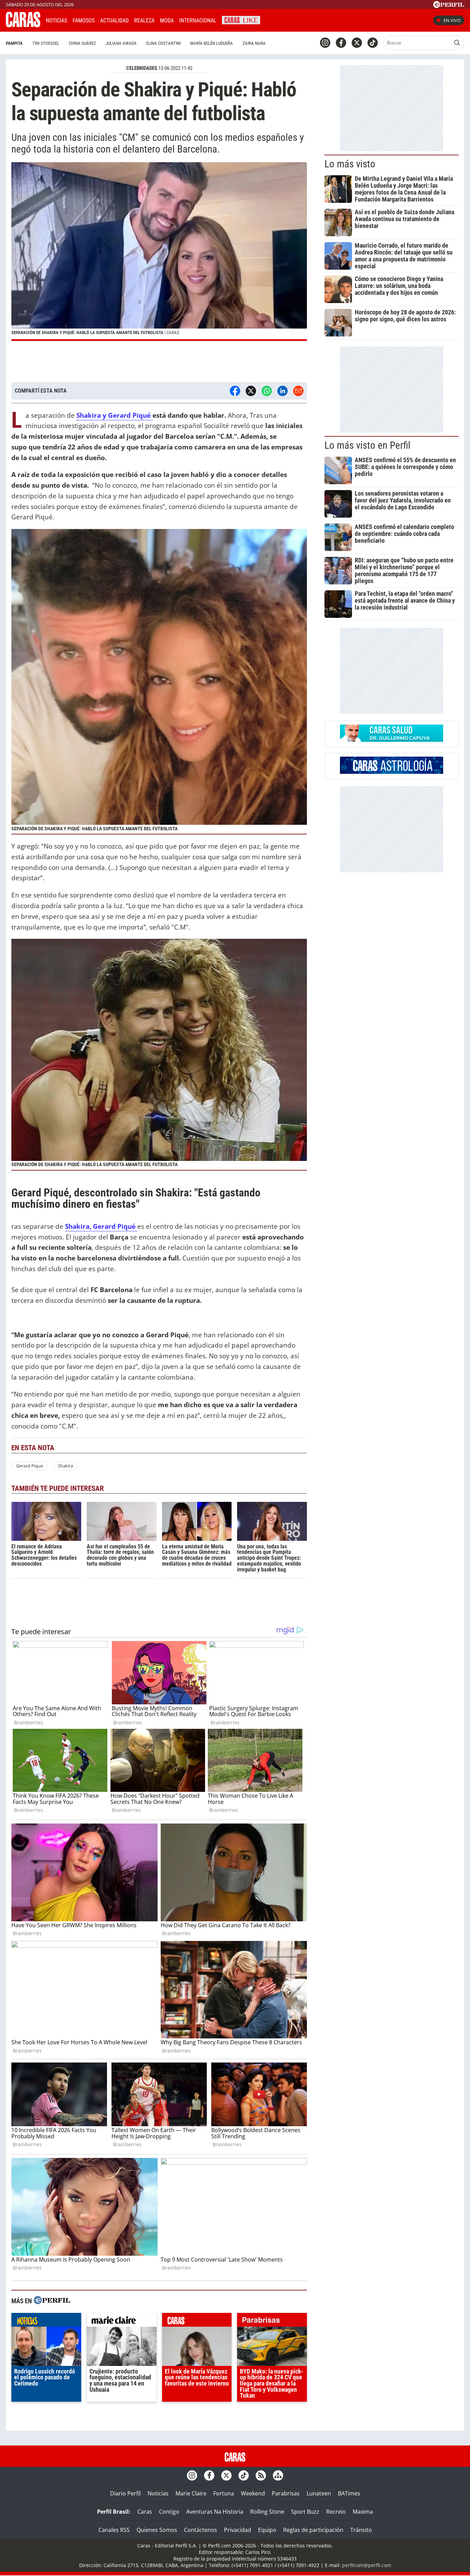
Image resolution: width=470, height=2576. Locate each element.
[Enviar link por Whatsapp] (267, 391)
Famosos (84, 20)
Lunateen (319, 2493)
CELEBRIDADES (142, 68)
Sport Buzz (305, 2512)
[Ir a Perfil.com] (449, 6)
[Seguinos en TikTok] (373, 43)
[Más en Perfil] (52, 2301)
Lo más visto (350, 164)
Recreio (336, 2512)
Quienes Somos (157, 2530)
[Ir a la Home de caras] (23, 25)
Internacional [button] (198, 20)
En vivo (452, 20)
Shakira (65, 1466)
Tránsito (361, 2530)
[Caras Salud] (392, 740)
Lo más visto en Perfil (367, 445)
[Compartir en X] (251, 391)
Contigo (169, 2512)
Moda (167, 20)
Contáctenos (201, 2530)
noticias (46, 2321)
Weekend (253, 2493)
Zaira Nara (254, 43)
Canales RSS (114, 2530)
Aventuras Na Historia (215, 2512)
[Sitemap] (278, 2475)
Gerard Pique (30, 1466)
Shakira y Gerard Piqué (114, 415)
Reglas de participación (313, 2530)
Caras (145, 2512)
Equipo (267, 2530)
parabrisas (272, 2321)
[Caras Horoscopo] (392, 772)
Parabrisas (286, 2493)
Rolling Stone (267, 2512)
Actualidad (114, 20)
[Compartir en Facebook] (235, 391)
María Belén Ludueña (212, 43)
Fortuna (224, 2493)
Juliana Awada (121, 43)
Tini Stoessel (46, 43)
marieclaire (122, 2321)
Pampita (14, 43)
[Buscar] (457, 43)
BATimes (349, 2493)
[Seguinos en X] (357, 43)
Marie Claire (191, 2493)
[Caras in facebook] (341, 43)
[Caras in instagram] (325, 43)
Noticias (56, 20)
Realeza (144, 20)
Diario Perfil (125, 2493)
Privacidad (238, 2530)
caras (197, 2321)
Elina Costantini (163, 43)
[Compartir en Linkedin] (282, 391)
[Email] (298, 391)
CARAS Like (241, 19)
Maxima (363, 2512)
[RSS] (261, 2475)
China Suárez (82, 43)
